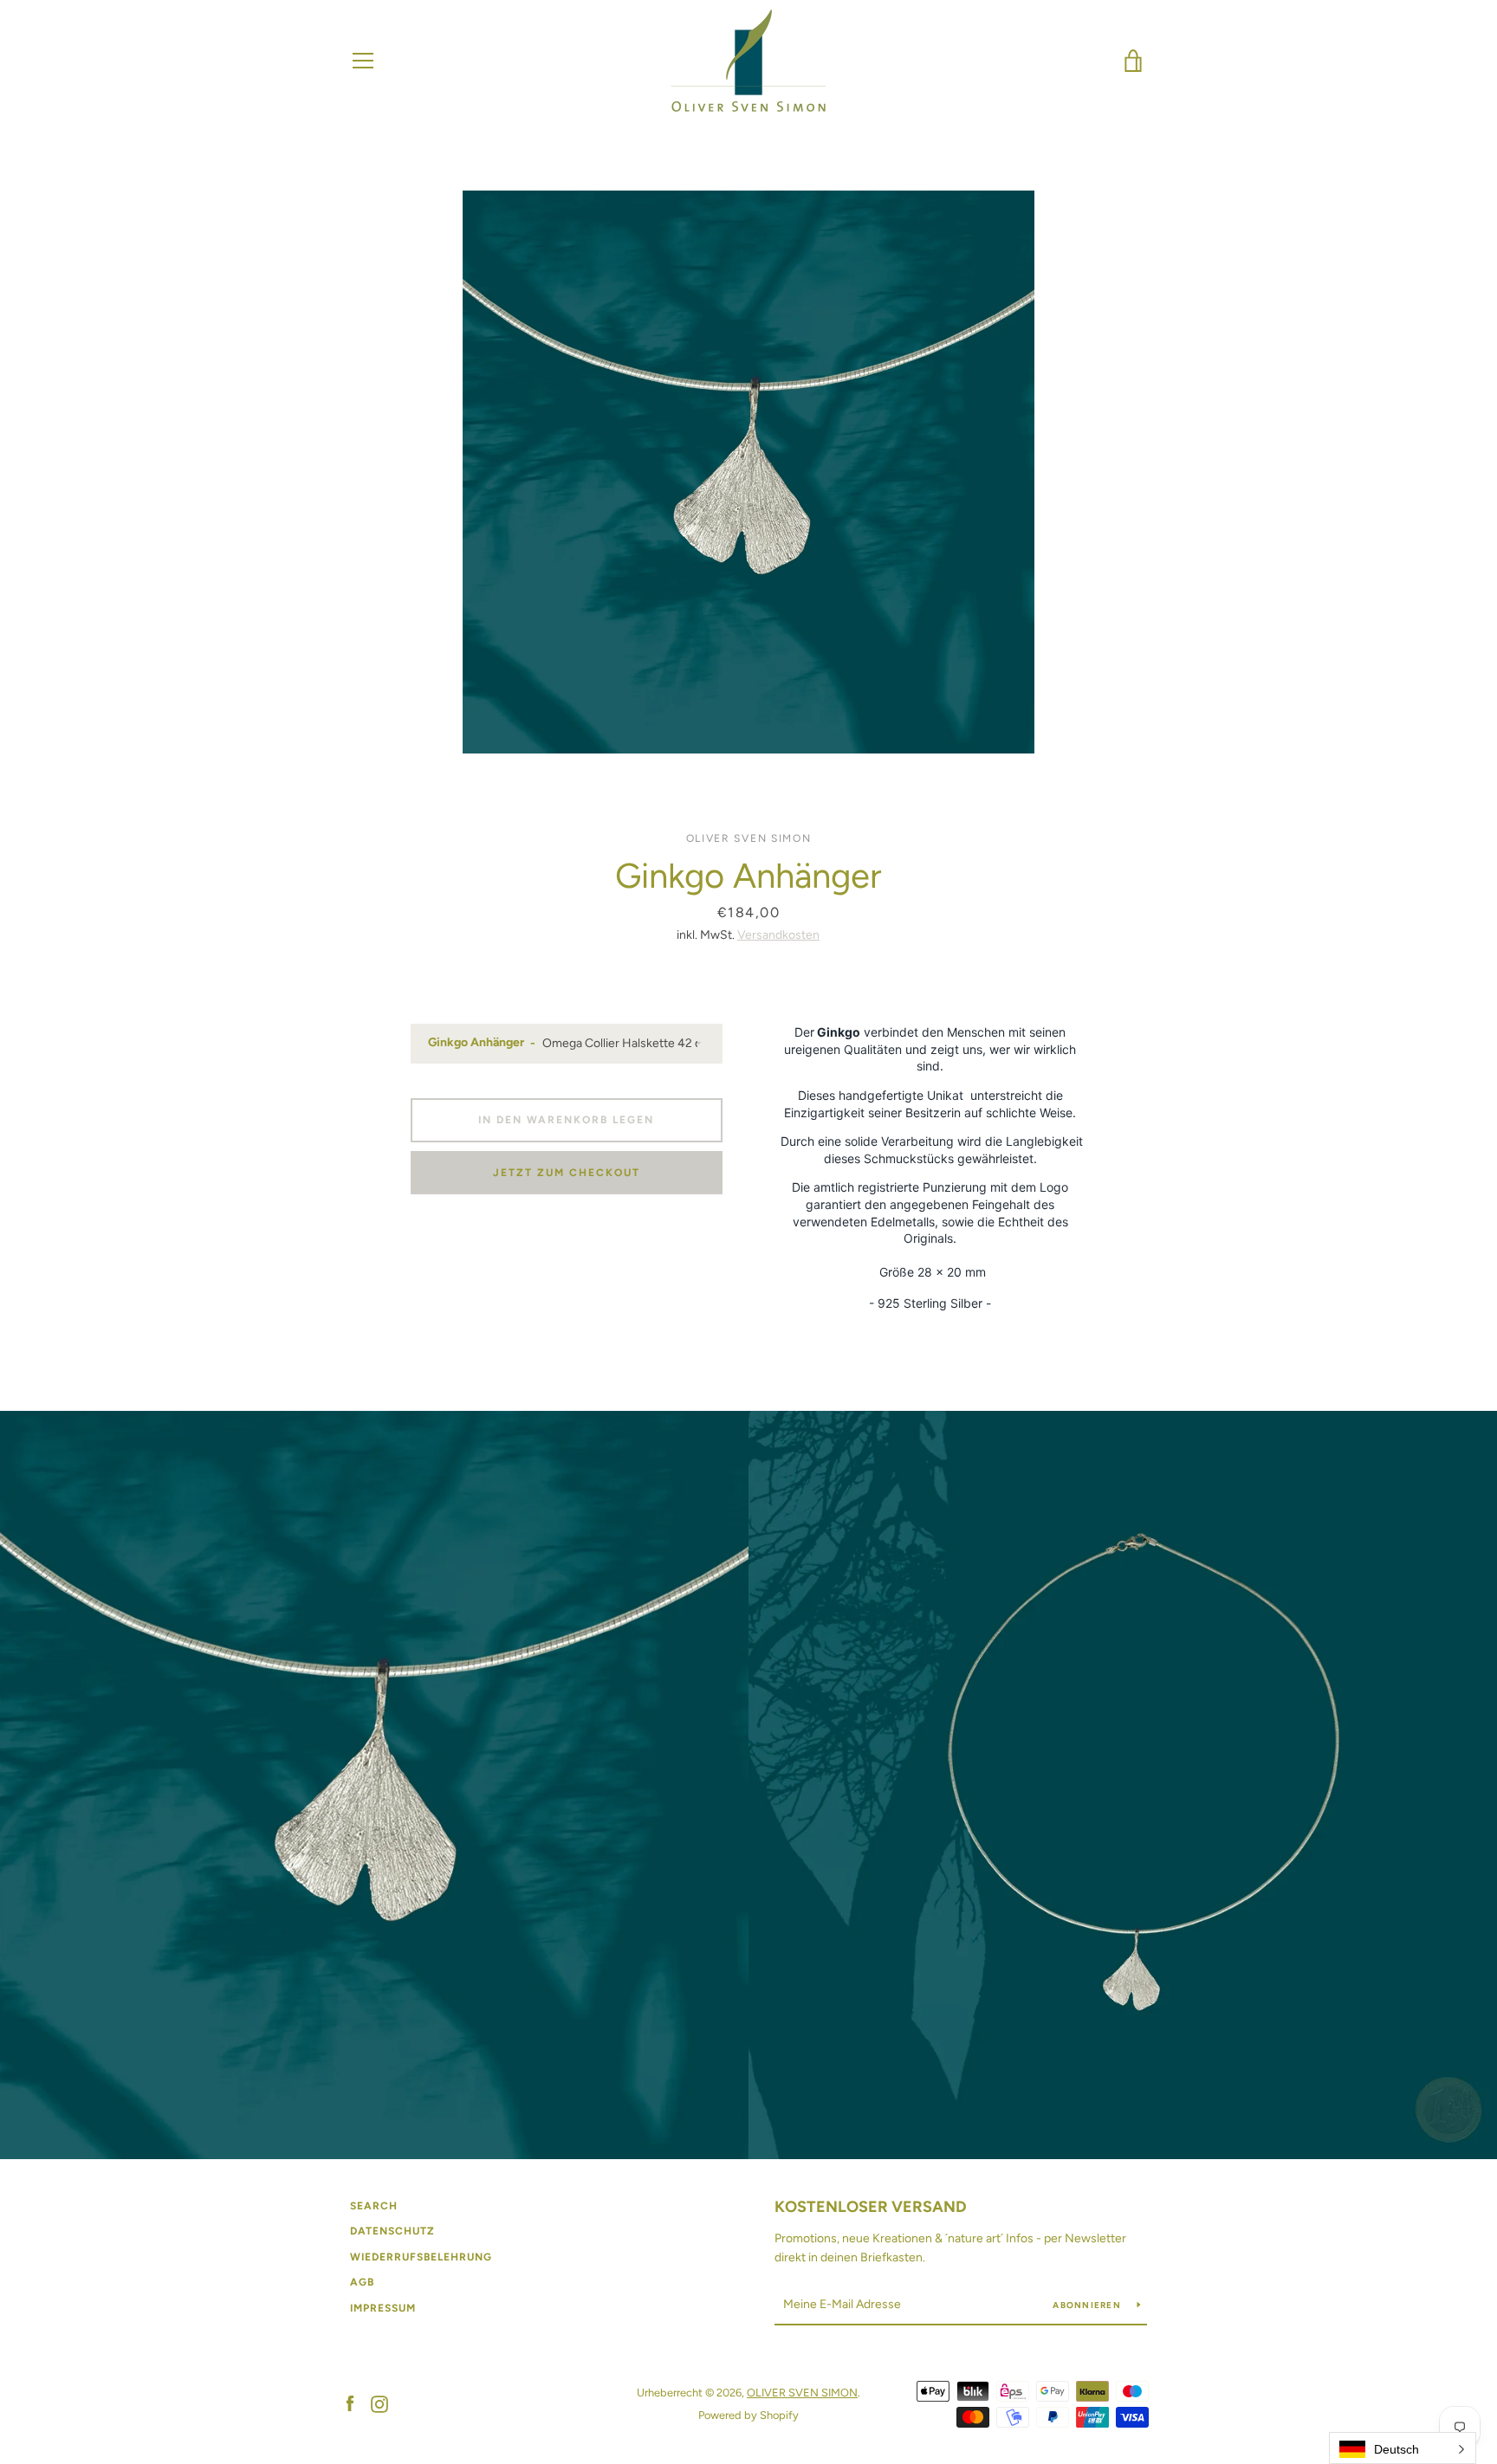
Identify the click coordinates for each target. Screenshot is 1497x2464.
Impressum (383, 2308)
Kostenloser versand (871, 2207)
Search (374, 2206)
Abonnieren (1088, 2305)
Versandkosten (778, 935)
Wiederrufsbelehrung (421, 2257)
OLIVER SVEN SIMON (802, 2393)
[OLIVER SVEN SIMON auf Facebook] (350, 2403)
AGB (362, 2282)
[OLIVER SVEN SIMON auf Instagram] (379, 2403)
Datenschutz (392, 2231)
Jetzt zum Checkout (567, 1173)
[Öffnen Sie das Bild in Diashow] (748, 472)
